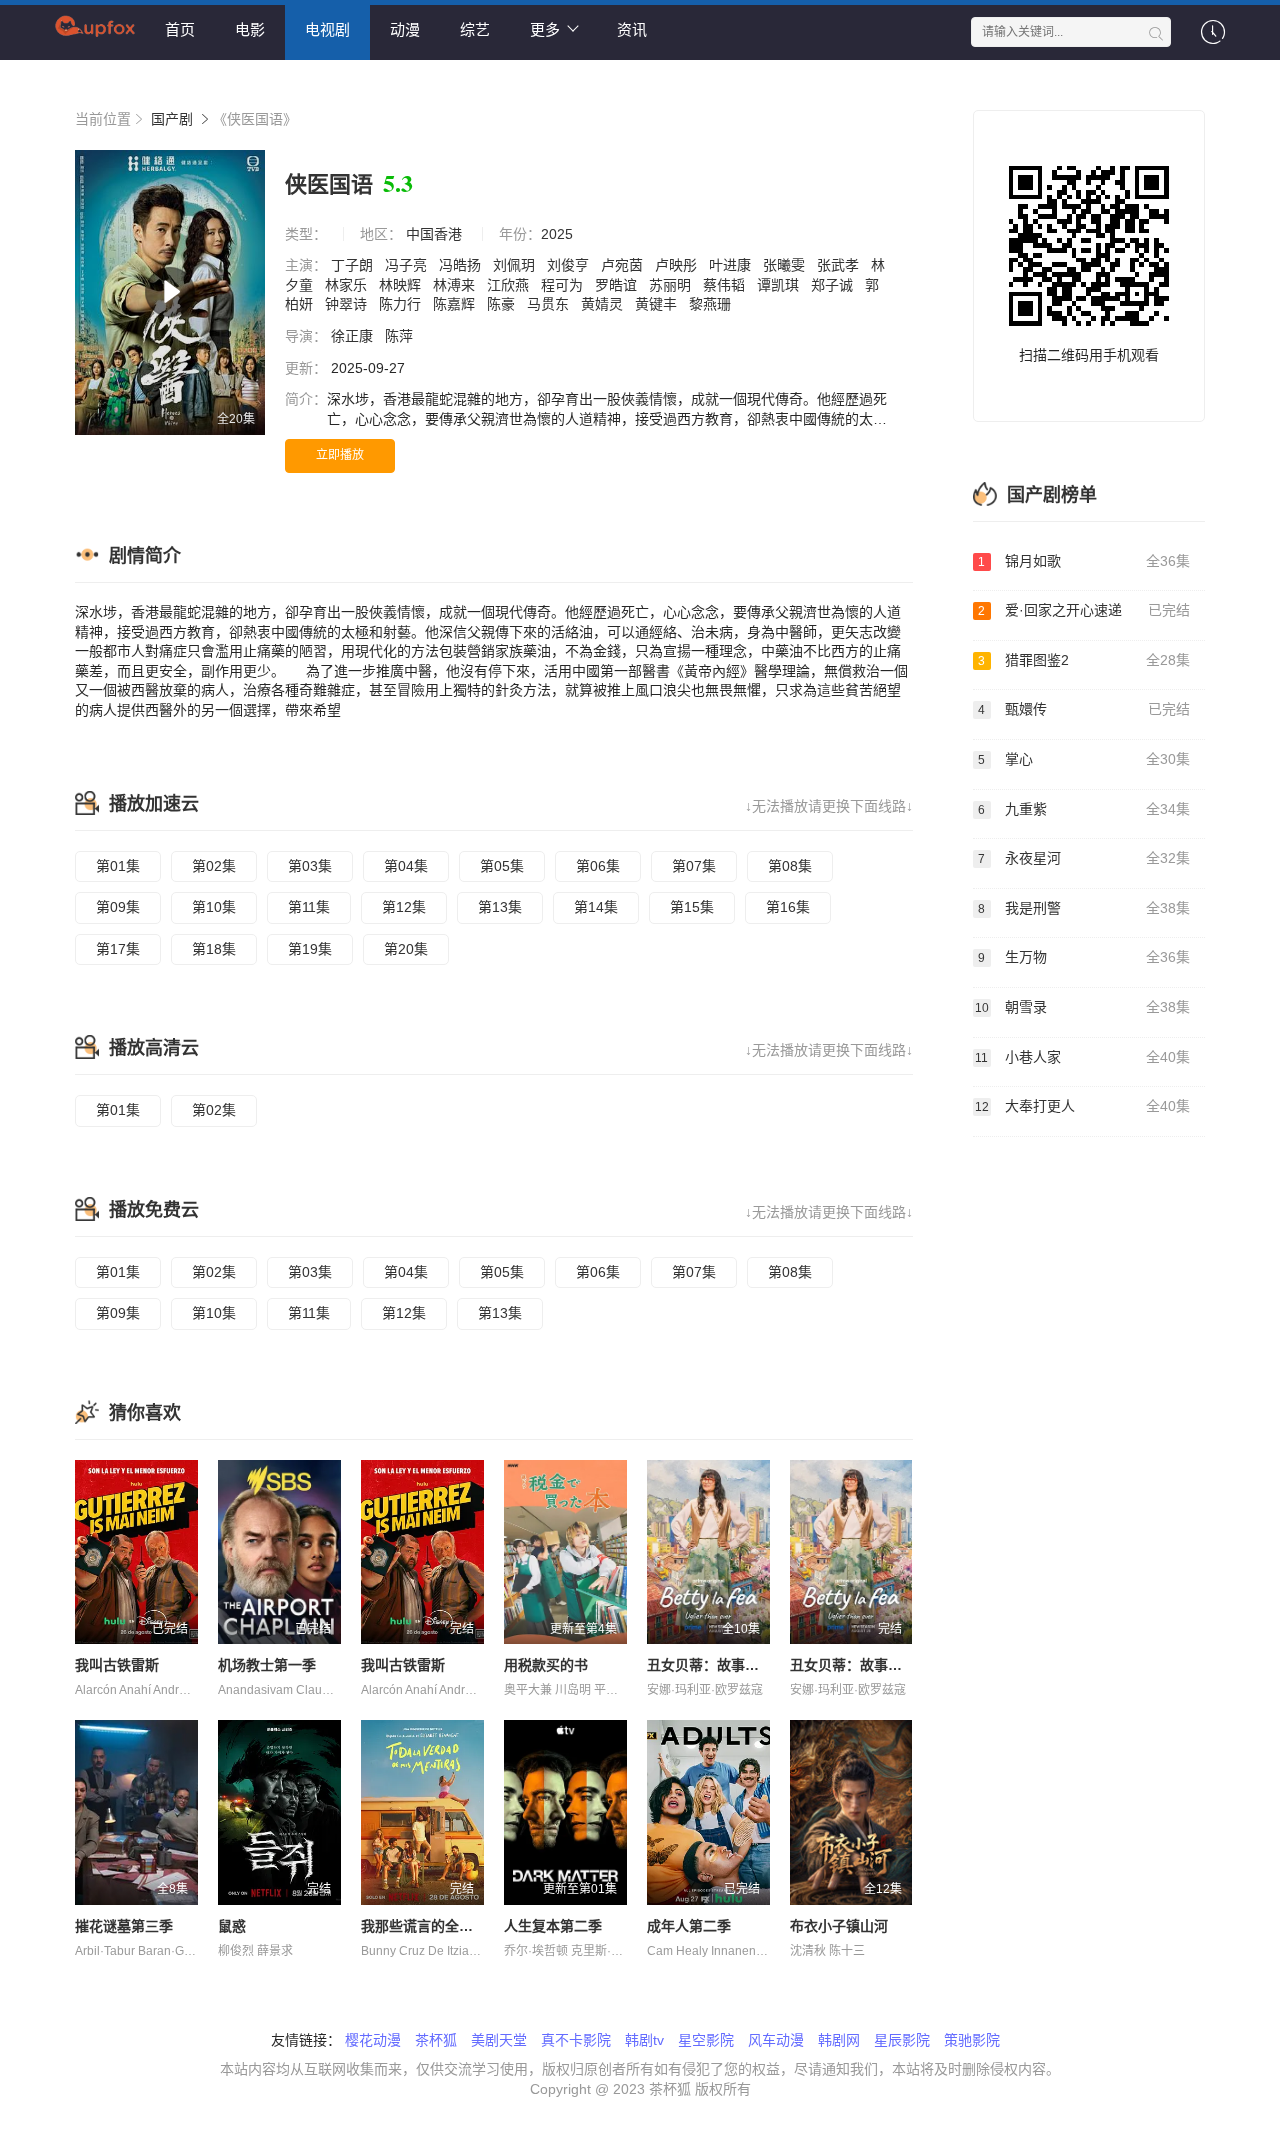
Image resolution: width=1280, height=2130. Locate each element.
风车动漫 (776, 2040)
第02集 (214, 866)
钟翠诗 (348, 304)
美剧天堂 (499, 2040)
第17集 (118, 949)
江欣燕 (510, 285)
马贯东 (550, 304)
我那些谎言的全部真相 (431, 1926)
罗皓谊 (618, 285)
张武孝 (840, 265)
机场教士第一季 (267, 1665)
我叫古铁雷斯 (117, 1665)
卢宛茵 (624, 265)
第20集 (406, 949)
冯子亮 (408, 265)
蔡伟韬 (726, 285)
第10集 (214, 907)
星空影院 (706, 2040)
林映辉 (402, 285)
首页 (180, 29)
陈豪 (503, 304)
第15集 (692, 907)
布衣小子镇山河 (839, 1926)
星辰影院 (902, 2040)
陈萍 (401, 336)
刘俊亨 (570, 265)
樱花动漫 (373, 2040)
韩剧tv (644, 2040)
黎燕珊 (712, 304)
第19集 (310, 949)
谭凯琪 (780, 285)
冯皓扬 (462, 265)
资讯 (632, 29)
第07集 (694, 866)
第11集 (309, 907)
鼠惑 (232, 1926)
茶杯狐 (436, 2040)
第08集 (790, 866)
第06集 (598, 866)
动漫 (405, 29)
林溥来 (456, 285)
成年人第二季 (689, 1926)
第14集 (596, 907)
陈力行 (402, 304)
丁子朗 (354, 265)
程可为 (564, 285)
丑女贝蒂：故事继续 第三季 (876, 1665)
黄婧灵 (604, 304)
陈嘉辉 (456, 304)
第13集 (500, 907)
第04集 (406, 866)
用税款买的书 (546, 1665)
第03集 (310, 866)
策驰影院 (972, 2040)
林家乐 (348, 285)
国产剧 (172, 119)
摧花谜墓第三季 (124, 1926)
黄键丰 (658, 304)
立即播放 (340, 455)
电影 (250, 29)
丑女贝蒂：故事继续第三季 (731, 1665)
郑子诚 (834, 285)
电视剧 (327, 29)
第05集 (502, 866)
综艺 (475, 29)
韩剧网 (839, 2040)
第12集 (404, 907)
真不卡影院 (576, 2040)
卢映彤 (678, 265)
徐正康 (354, 336)
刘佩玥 (516, 265)
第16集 (788, 907)
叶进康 (732, 265)
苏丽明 (672, 285)
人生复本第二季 (553, 1926)
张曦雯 (786, 265)
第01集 (118, 866)
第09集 (118, 907)
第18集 (214, 949)
